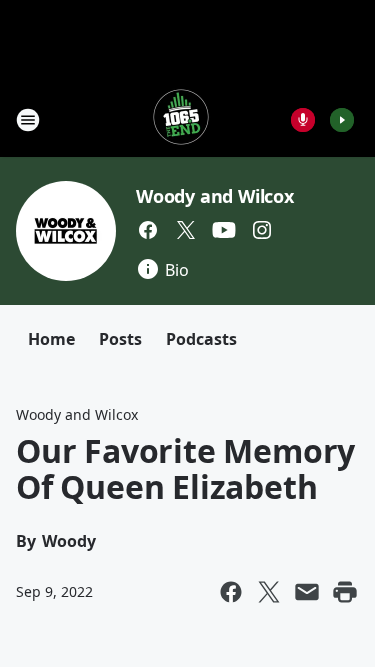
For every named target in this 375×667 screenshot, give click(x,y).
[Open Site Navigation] (28, 120)
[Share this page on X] (269, 592)
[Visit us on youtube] (224, 230)
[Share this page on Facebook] (231, 592)
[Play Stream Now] (342, 120)
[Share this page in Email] (307, 592)
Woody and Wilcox (215, 196)
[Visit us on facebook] (148, 230)
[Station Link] (181, 119)
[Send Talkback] (303, 120)
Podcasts (201, 339)
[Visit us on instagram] (262, 230)
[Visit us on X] (186, 230)
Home (51, 339)
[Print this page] (345, 592)
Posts (120, 339)
